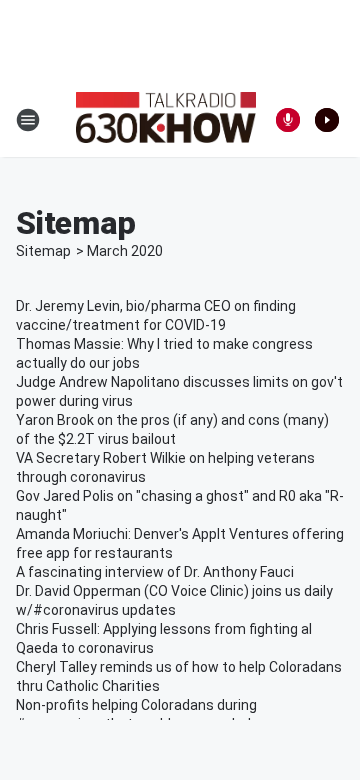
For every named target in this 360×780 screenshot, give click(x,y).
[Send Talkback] (288, 120)
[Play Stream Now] (327, 120)
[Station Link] (166, 120)
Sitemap (43, 251)
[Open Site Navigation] (28, 120)
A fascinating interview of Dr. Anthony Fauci (155, 572)
